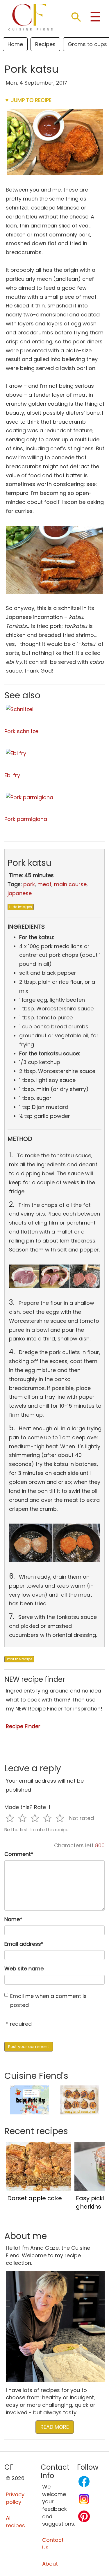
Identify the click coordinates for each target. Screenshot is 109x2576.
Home (15, 44)
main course (70, 884)
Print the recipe (19, 1659)
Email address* (24, 1944)
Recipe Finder (23, 1726)
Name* (13, 1919)
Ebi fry (12, 775)
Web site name (24, 1969)
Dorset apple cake (35, 2198)
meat (44, 884)
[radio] (10, 1818)
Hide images (21, 907)
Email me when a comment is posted (48, 2001)
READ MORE (55, 2427)
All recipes (15, 2522)
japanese (20, 893)
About (50, 2564)
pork (29, 884)
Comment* (19, 1854)
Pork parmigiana (26, 819)
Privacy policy (15, 2498)
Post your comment (29, 2047)
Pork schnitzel (22, 731)
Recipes (45, 44)
